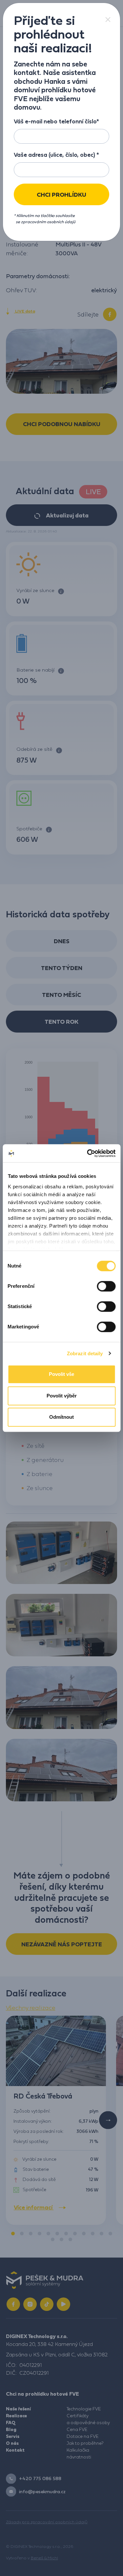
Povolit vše (61, 1374)
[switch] (106, 1286)
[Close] (108, 19)
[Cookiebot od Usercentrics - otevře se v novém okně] (88, 1153)
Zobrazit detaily (85, 1353)
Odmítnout (61, 1417)
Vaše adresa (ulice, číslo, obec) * (56, 155)
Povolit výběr (62, 1396)
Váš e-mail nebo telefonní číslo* (56, 121)
